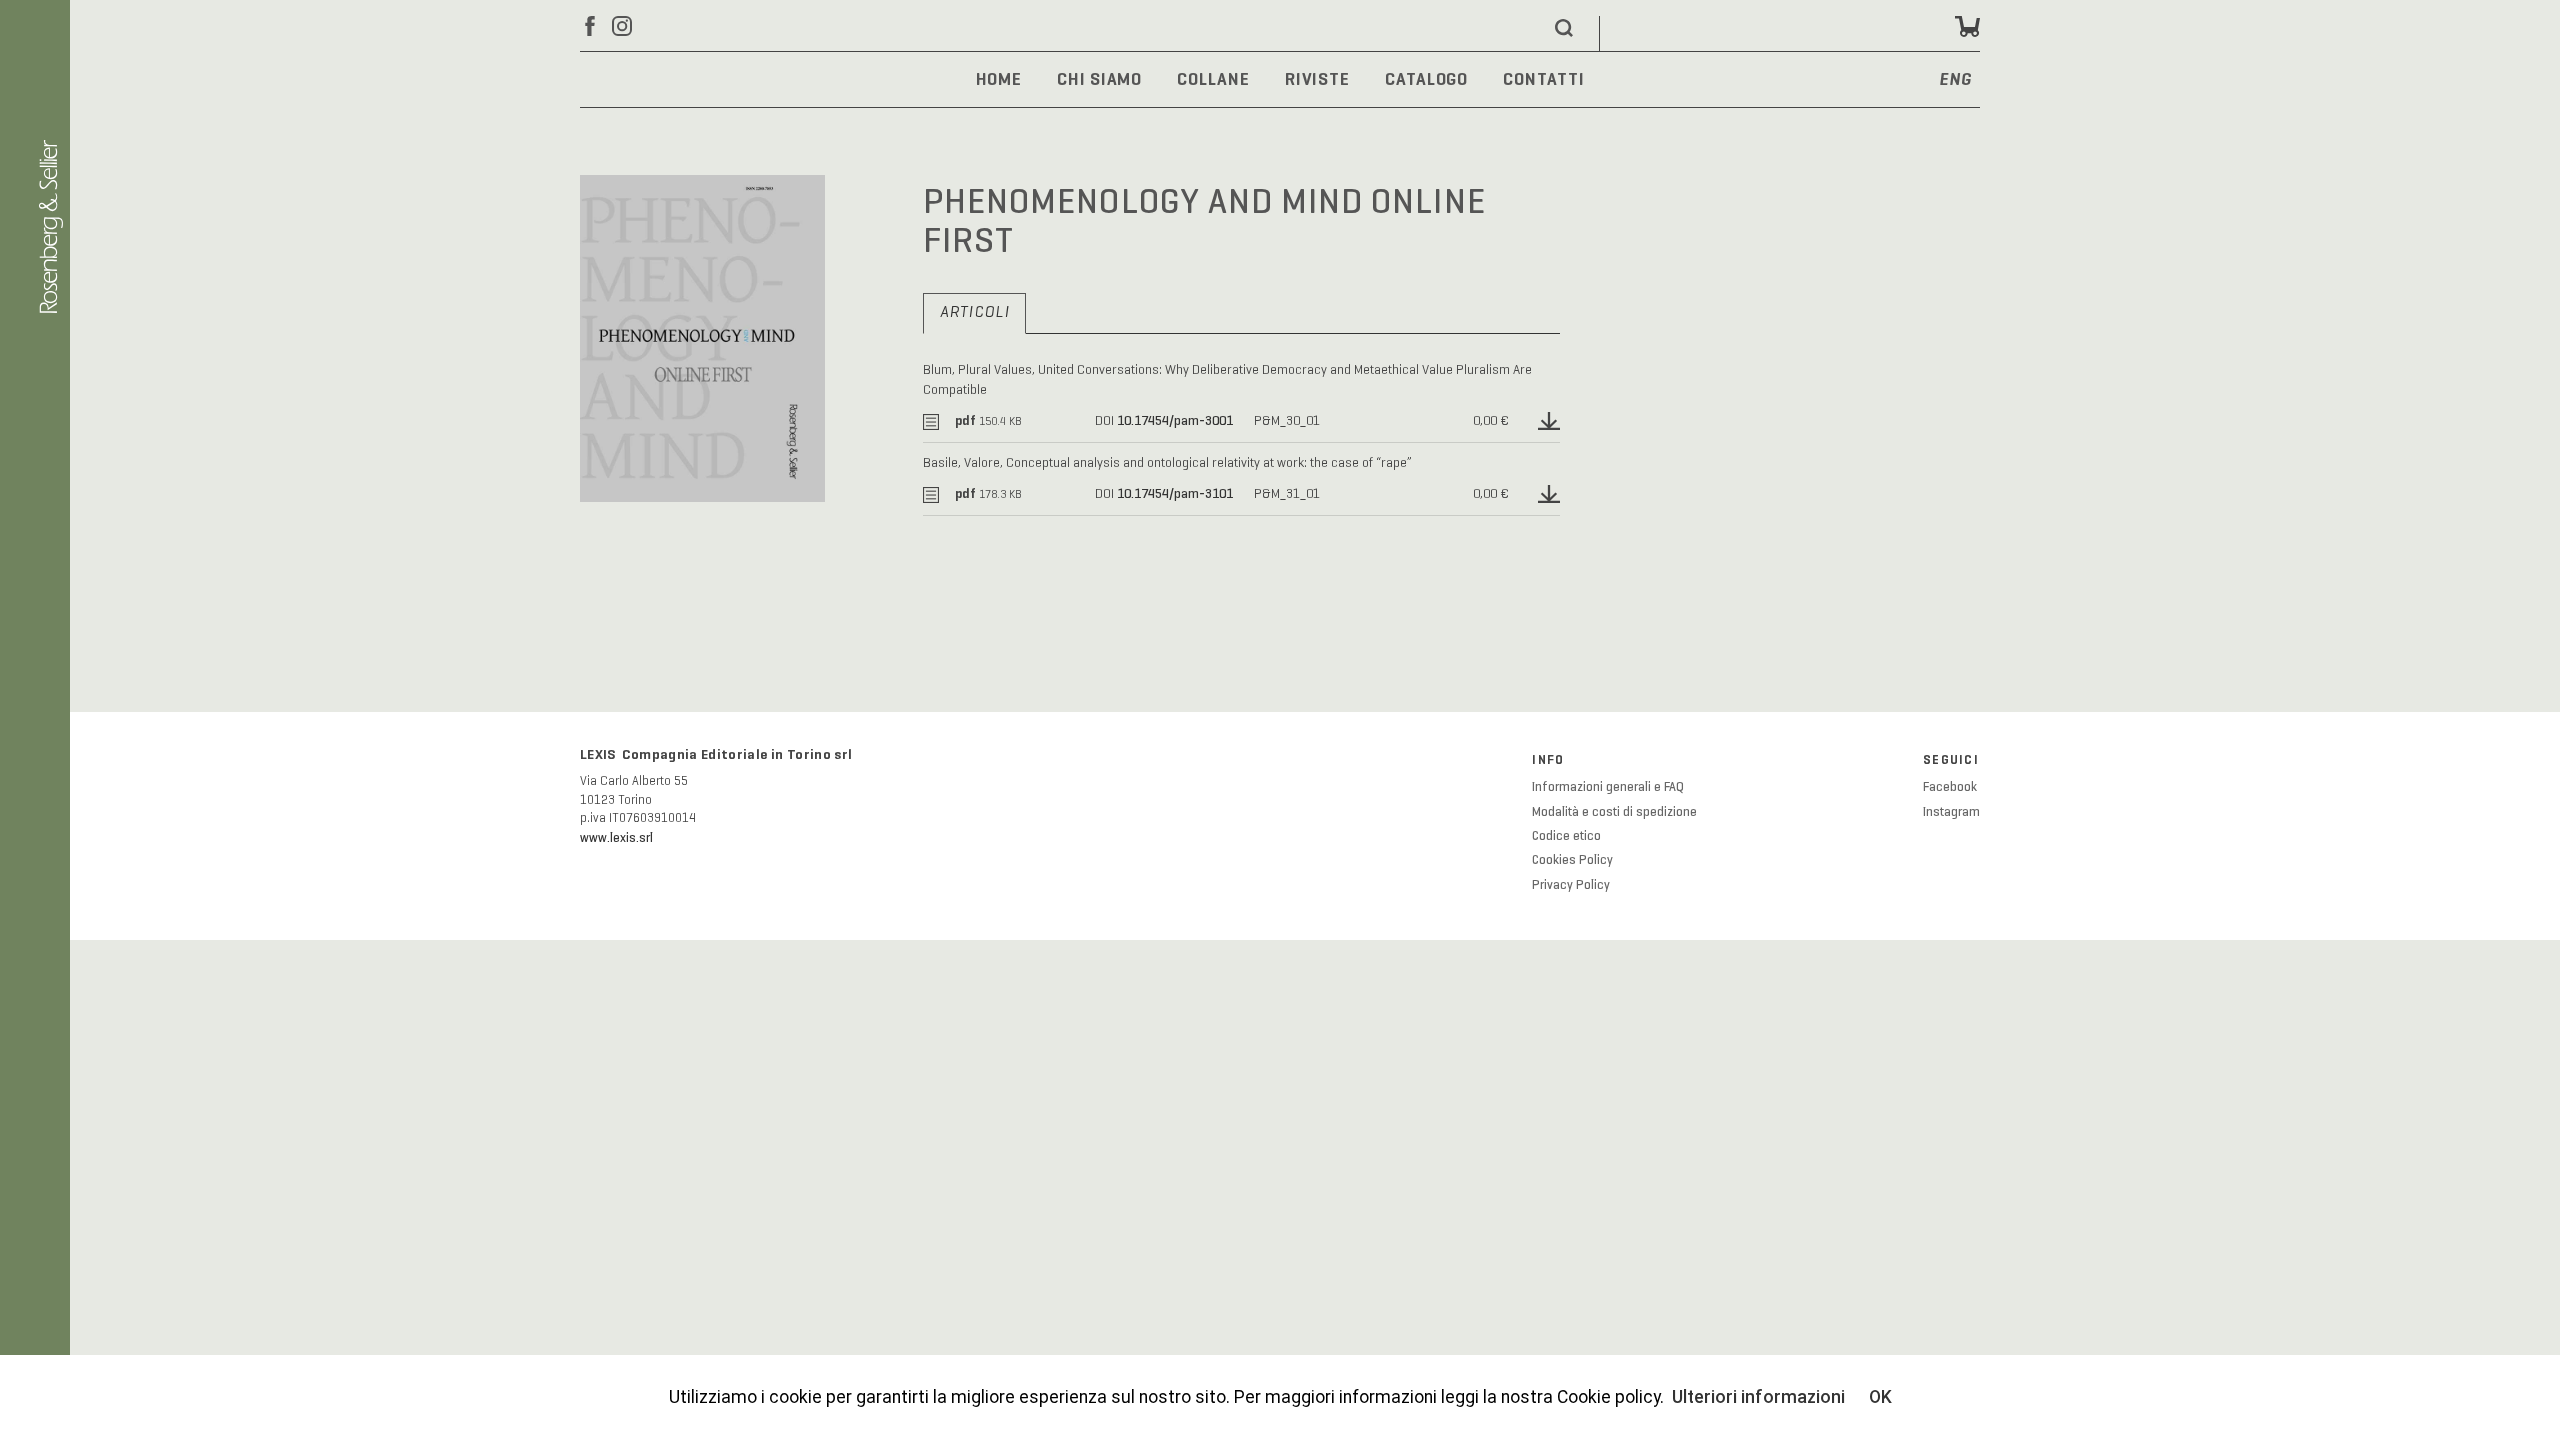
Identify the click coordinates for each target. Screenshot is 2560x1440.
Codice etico (1566, 836)
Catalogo (1426, 79)
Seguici (1951, 760)
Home (999, 79)
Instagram (1951, 812)
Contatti (1543, 79)
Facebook (1950, 787)
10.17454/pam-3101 (1175, 493)
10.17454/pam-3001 (1175, 420)
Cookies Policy (1572, 860)
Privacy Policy (1571, 885)
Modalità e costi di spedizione (1614, 812)
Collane (1213, 79)
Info (1548, 760)
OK (1880, 1397)
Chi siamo (1099, 79)
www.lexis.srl (616, 838)
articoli (974, 313)
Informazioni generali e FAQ (1608, 787)
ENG (1955, 80)
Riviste (1317, 79)
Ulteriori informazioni (1758, 1397)
